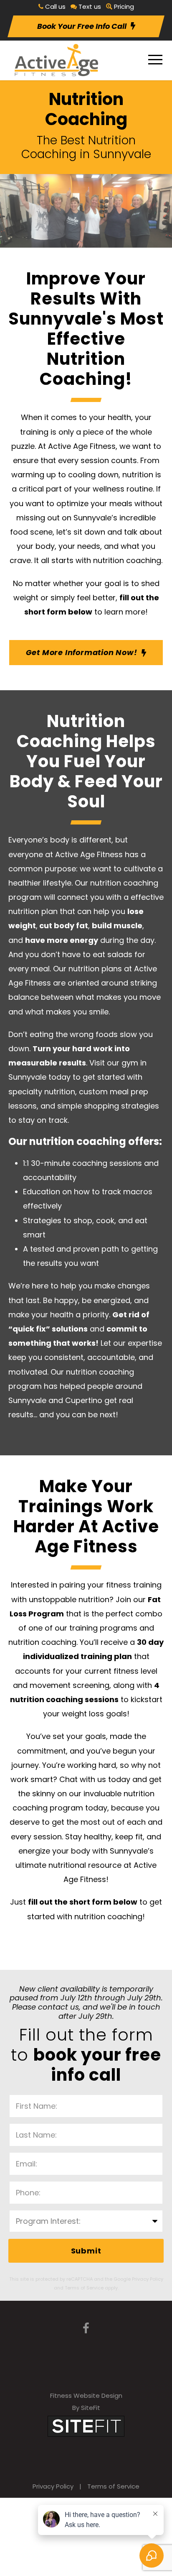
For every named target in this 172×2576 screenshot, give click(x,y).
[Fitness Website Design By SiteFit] (86, 2426)
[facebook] (86, 2329)
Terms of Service (113, 2486)
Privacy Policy (53, 2486)
